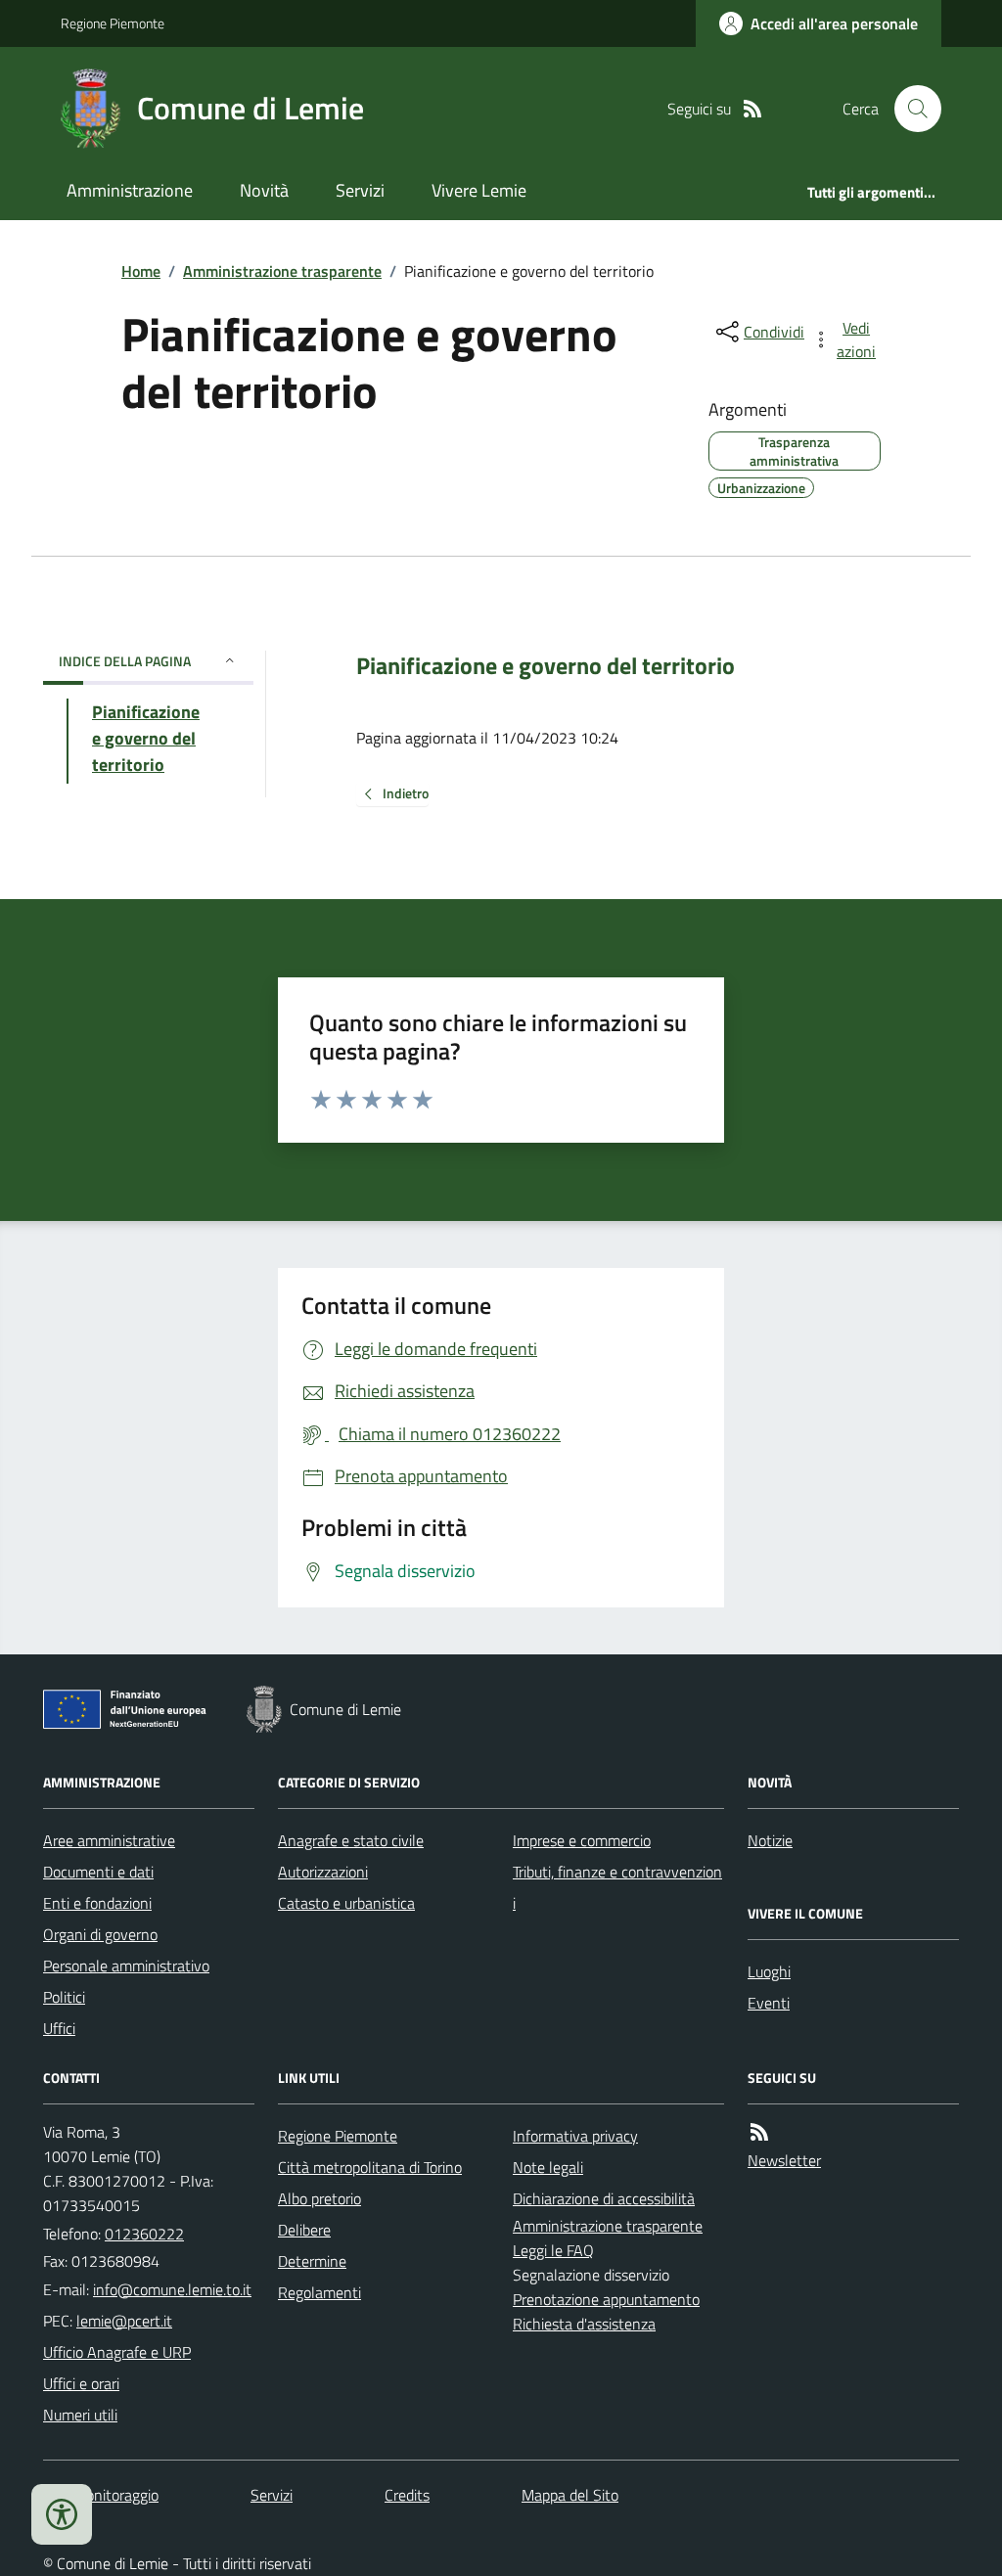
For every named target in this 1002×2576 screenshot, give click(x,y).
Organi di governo (100, 1934)
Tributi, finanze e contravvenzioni (617, 1887)
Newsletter (784, 2160)
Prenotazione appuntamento (606, 2299)
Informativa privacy (575, 2136)
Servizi (360, 190)
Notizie (770, 1840)
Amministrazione (130, 190)
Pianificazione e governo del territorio (546, 666)
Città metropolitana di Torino (370, 2167)
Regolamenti (319, 2292)
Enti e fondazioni (97, 1903)
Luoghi (769, 1971)
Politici (64, 1997)
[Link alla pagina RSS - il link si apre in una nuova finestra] (752, 109)
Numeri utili (80, 2415)
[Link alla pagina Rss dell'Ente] (759, 2132)
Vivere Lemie (479, 190)
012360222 (144, 2234)
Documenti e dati (98, 1872)
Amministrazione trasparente (282, 271)
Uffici (59, 2028)
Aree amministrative (109, 1840)
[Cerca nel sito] (910, 109)
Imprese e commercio (582, 1840)
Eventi (769, 2003)
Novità (264, 190)
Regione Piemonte (113, 23)
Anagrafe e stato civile (351, 1840)
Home (141, 271)
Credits (407, 2495)
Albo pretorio (319, 2198)
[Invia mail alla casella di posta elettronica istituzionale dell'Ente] (172, 2289)
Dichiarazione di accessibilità (604, 2198)
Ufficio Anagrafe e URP (117, 2352)
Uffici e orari (81, 2383)
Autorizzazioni (323, 1872)
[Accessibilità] (62, 2514)
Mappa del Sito (570, 2495)
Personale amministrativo (126, 1966)
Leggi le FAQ (553, 2250)
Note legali (548, 2167)
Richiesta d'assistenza (584, 2324)
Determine (312, 2261)
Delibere (304, 2230)
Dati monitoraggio (101, 2495)
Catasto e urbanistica (346, 1903)
